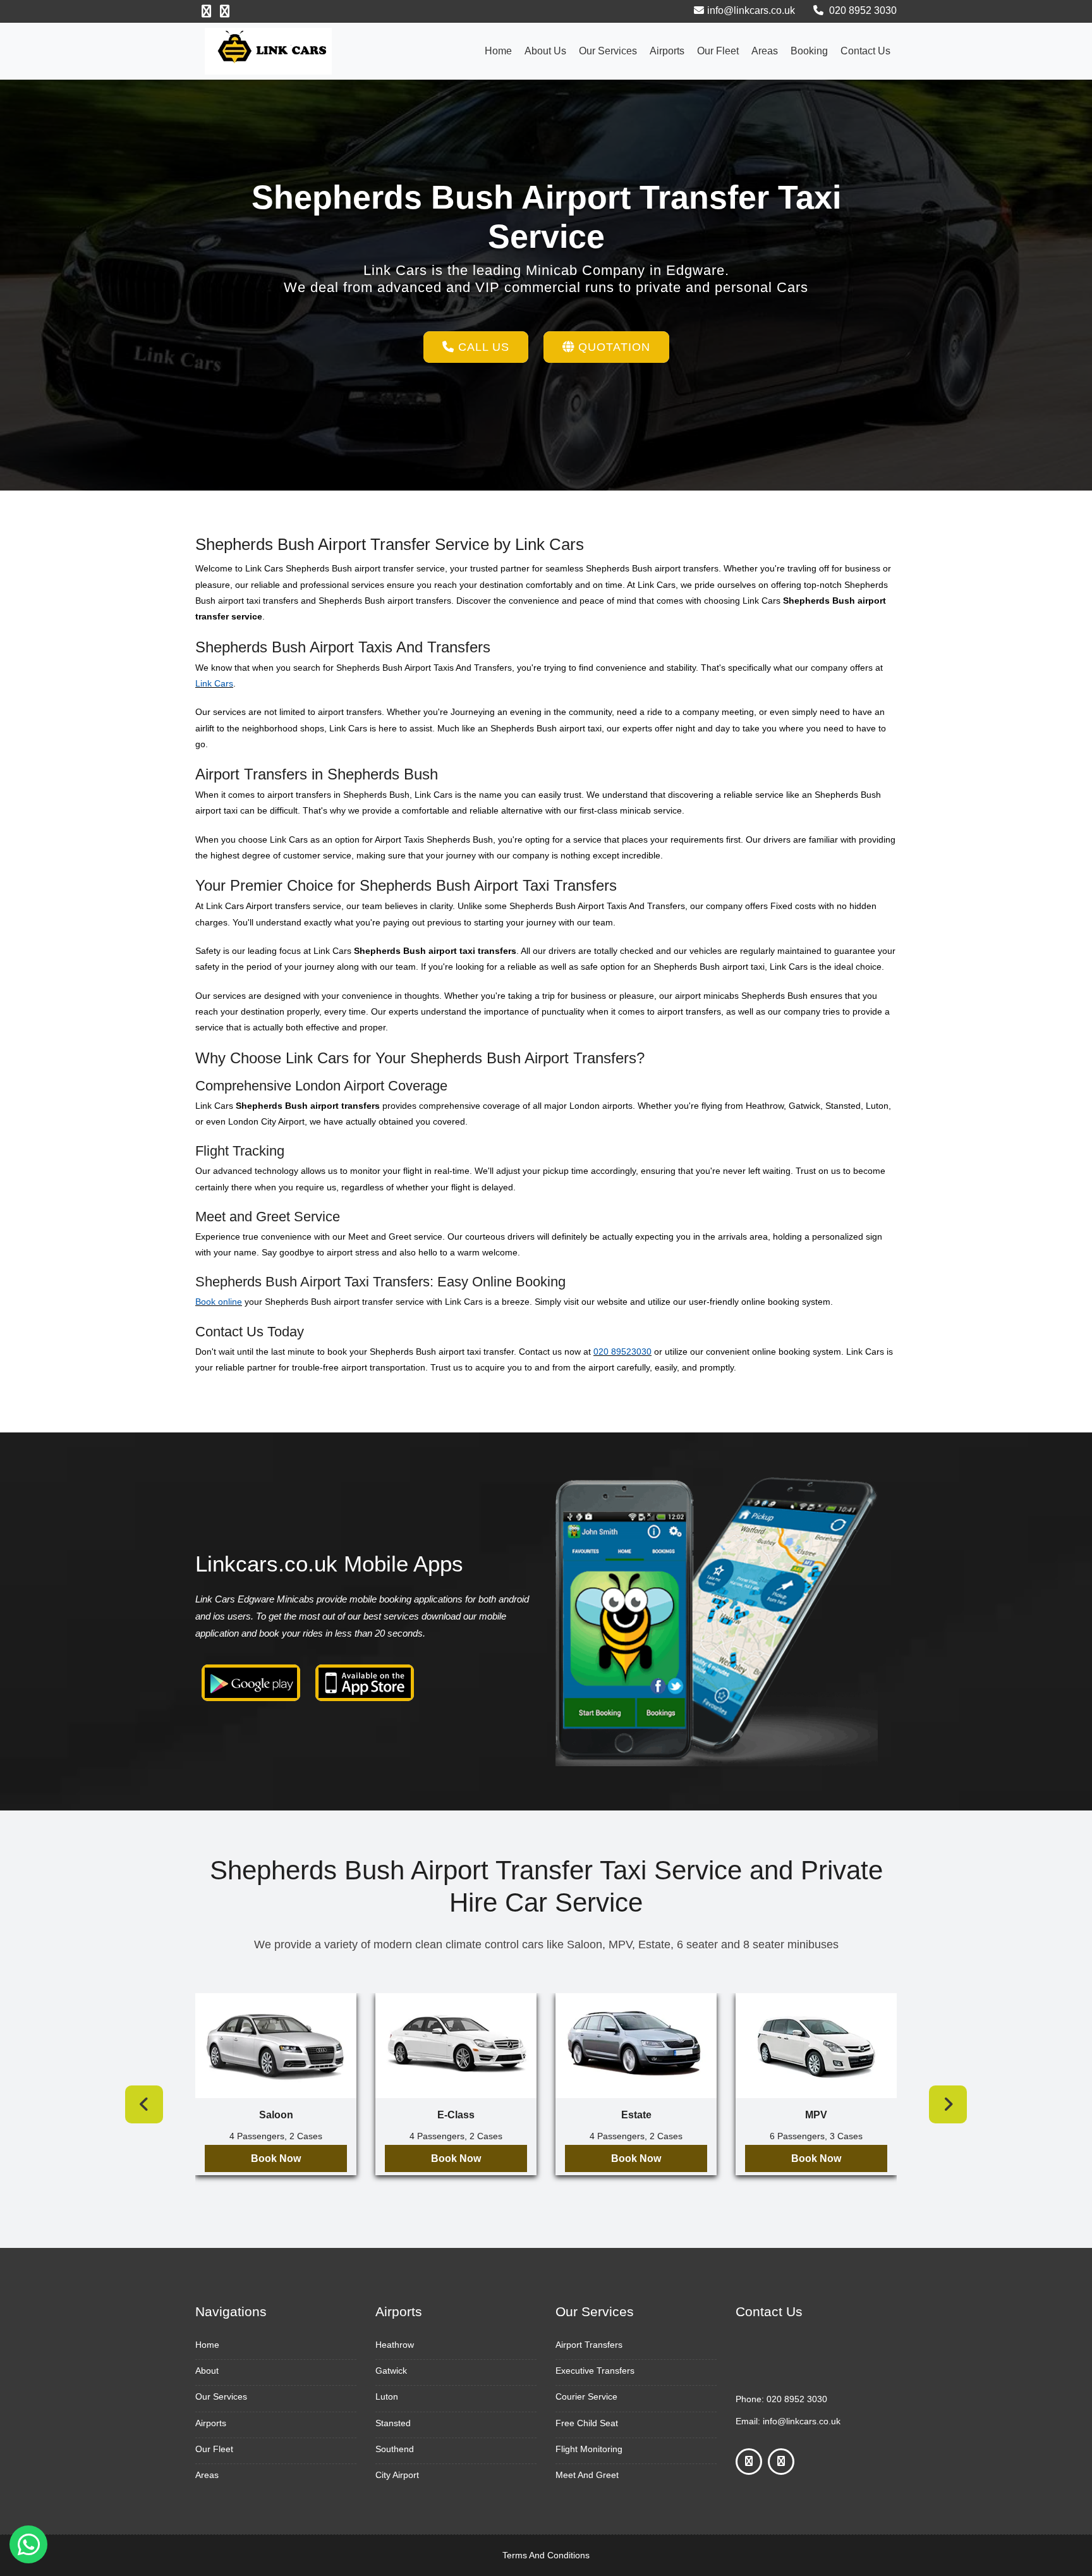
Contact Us (865, 51)
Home (498, 51)
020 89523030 (622, 1352)
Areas (765, 51)
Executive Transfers (595, 2371)
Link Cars (214, 683)
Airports (667, 51)
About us (545, 51)
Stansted (393, 2423)
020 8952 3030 (862, 10)
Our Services (608, 51)
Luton (387, 2396)
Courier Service (586, 2396)
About (207, 2371)
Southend (395, 2449)
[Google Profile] (225, 11)
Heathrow (395, 2345)
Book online (219, 1302)
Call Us (482, 347)
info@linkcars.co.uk (751, 10)
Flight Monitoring (589, 2449)
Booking (809, 51)
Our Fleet (718, 51)
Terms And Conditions (546, 2555)
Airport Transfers (589, 2345)
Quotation (612, 347)
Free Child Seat (587, 2423)
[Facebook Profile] (206, 11)
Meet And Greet (587, 2475)
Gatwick (391, 2371)
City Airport (397, 2475)
